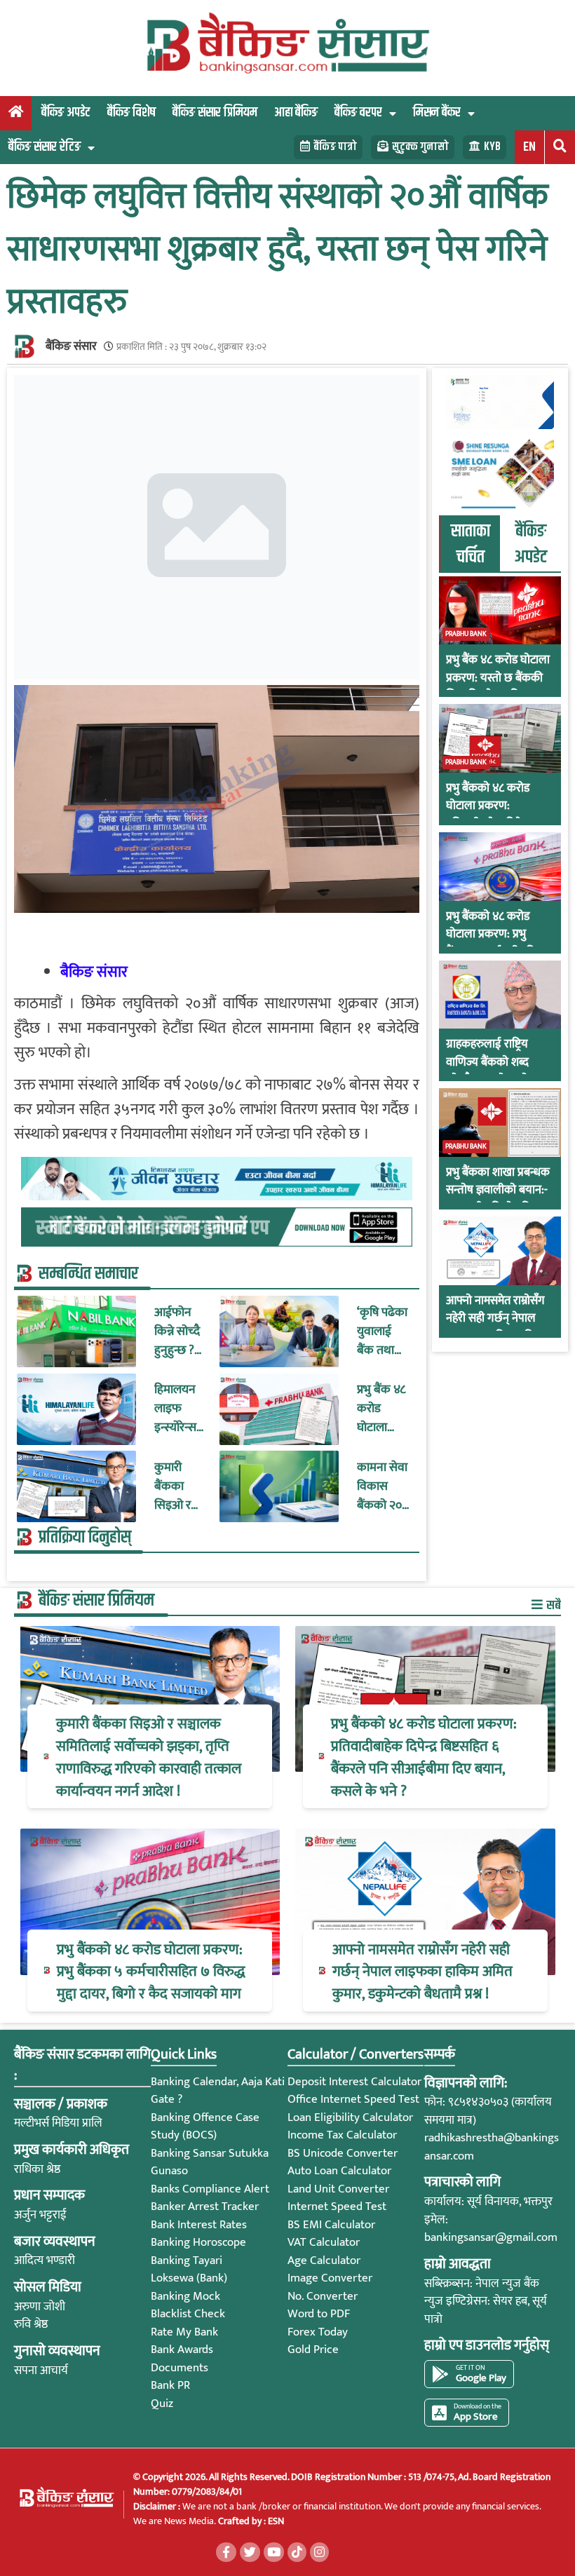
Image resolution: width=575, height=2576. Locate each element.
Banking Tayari (187, 2260)
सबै (553, 1605)
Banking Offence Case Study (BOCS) (205, 2127)
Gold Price (313, 2350)
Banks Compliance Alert (210, 2189)
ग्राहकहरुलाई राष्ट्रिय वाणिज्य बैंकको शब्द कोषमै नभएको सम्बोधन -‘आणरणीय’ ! (494, 1071)
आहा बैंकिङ (296, 113)
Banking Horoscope (198, 2242)
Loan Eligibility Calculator (350, 2117)
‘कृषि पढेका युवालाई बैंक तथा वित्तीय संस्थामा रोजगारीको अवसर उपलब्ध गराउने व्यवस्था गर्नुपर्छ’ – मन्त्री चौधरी (382, 1332)
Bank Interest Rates (199, 2225)
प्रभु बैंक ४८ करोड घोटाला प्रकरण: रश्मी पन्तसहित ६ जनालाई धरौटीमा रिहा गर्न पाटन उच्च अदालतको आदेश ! (382, 1409)
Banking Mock (185, 2296)
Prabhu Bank (466, 634)
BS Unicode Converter (343, 2153)
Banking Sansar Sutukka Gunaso (210, 2162)
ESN (275, 2521)
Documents (180, 2368)
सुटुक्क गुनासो (420, 147)
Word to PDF (319, 2314)
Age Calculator (324, 2260)
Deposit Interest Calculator (354, 2082)
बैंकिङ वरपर (358, 113)
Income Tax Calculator (342, 2135)
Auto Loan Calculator (339, 2171)
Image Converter (330, 2278)
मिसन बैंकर (437, 113)
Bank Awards (182, 2350)
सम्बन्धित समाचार (88, 1274)
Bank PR (170, 2385)
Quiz (162, 2404)
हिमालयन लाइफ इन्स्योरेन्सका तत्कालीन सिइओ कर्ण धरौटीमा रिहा (179, 1409)
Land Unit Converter (338, 2189)
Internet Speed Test (337, 2206)
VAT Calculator (324, 2242)
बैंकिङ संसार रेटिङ (45, 147)
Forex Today (318, 2332)
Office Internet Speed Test (353, 2099)
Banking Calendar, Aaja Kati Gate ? (218, 2091)
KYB (492, 147)
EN (529, 147)
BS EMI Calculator (331, 2225)
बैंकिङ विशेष (131, 113)
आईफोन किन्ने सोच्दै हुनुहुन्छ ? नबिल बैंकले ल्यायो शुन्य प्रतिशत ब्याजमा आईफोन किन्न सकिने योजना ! (181, 1332)
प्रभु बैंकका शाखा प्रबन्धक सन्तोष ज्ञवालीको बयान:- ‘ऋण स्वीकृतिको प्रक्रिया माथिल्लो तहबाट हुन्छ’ (498, 1200)
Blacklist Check (188, 2314)
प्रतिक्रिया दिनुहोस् (85, 1538)
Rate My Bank (184, 2332)
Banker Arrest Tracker (205, 2206)
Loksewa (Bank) (189, 2278)
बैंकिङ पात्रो (335, 147)
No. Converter (323, 2296)
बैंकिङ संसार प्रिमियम (215, 113)
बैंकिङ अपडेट (66, 113)
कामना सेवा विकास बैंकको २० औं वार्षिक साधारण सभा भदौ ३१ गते (384, 1487)
